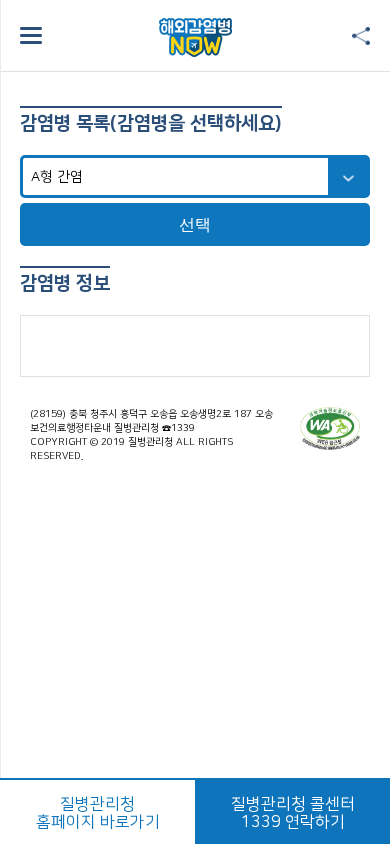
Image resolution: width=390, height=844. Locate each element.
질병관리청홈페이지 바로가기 (98, 813)
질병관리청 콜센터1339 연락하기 (293, 813)
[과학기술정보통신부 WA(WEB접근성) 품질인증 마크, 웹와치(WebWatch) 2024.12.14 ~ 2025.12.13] (330, 428)
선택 (195, 224)
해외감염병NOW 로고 (195, 37)
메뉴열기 (31, 35)
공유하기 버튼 (361, 36)
